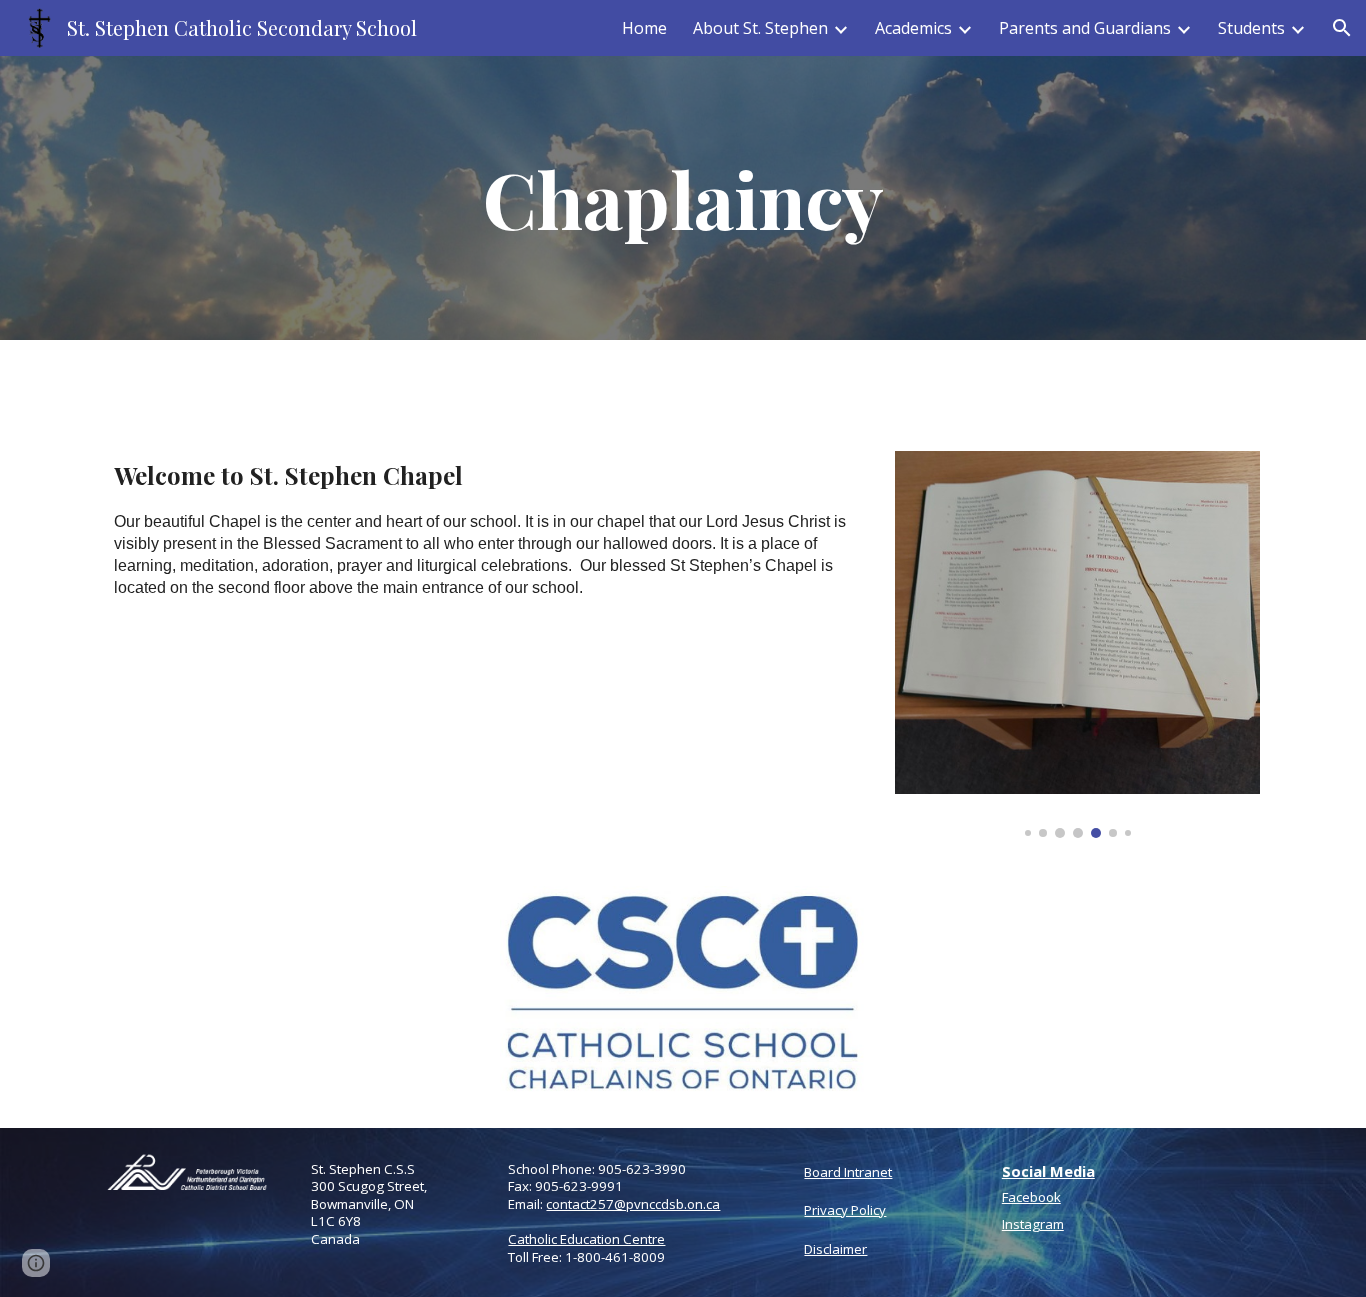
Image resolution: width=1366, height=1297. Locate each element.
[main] (683, 198)
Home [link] (644, 28)
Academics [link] (913, 28)
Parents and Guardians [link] (1085, 28)
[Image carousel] (1077, 644)
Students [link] (1251, 28)
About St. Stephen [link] (760, 28)
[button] (1342, 28)
